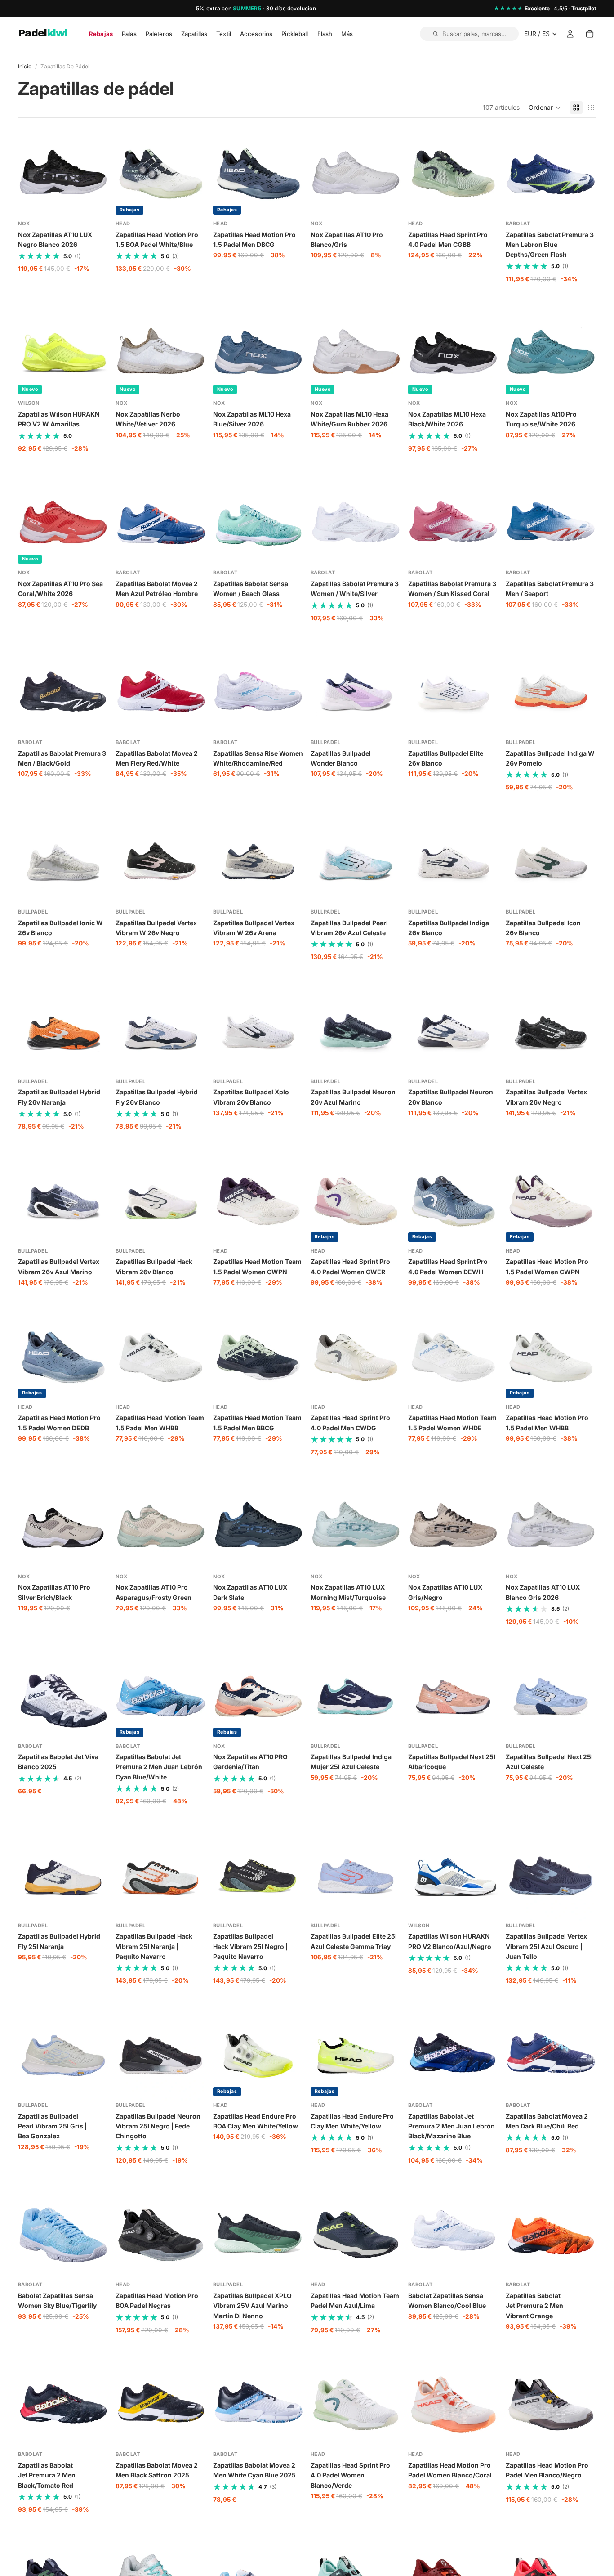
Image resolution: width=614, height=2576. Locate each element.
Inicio (25, 66)
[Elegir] (94, 205)
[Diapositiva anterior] (28, 174)
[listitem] (347, 34)
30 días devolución (291, 8)
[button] (545, 108)
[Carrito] (590, 34)
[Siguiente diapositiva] (98, 174)
